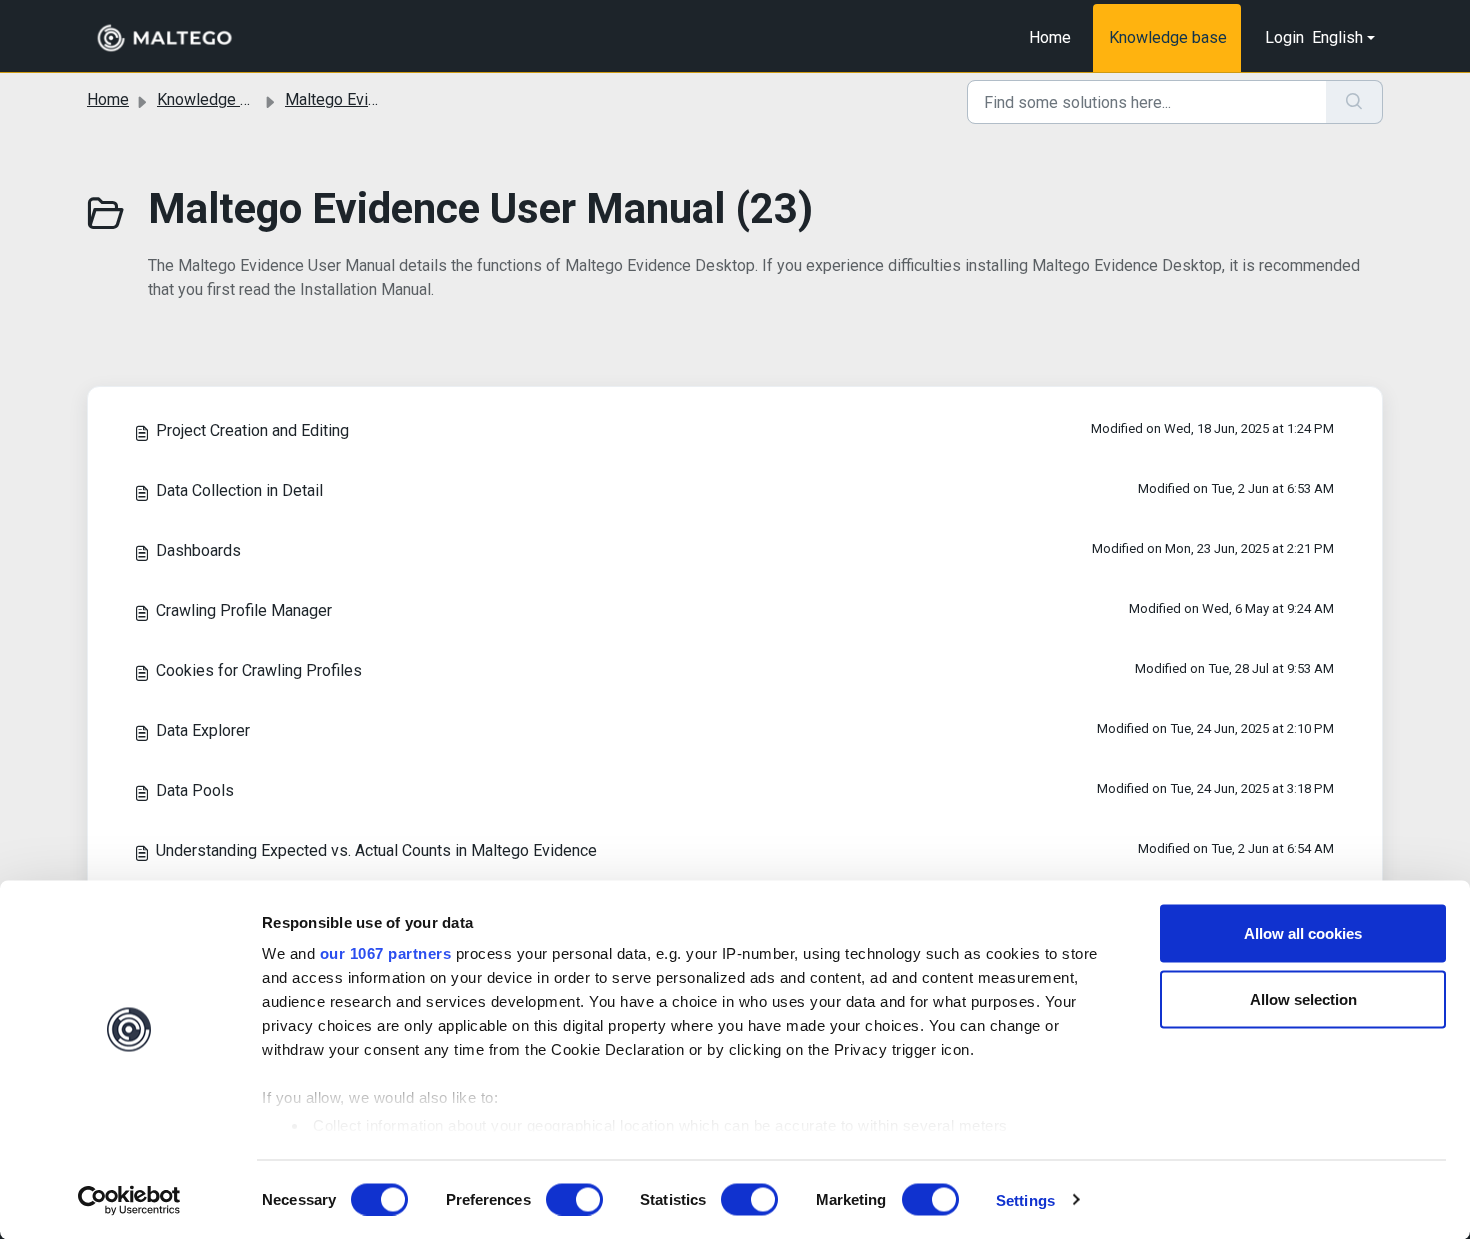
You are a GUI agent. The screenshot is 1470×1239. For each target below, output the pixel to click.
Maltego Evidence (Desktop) (385, 99)
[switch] (574, 1199)
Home (1050, 37)
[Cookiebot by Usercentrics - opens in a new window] (129, 1200)
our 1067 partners (386, 953)
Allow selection (1303, 998)
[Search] (1354, 102)
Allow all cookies (1303, 933)
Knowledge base (1168, 37)
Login (1284, 37)
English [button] (1337, 37)
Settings (1025, 1199)
